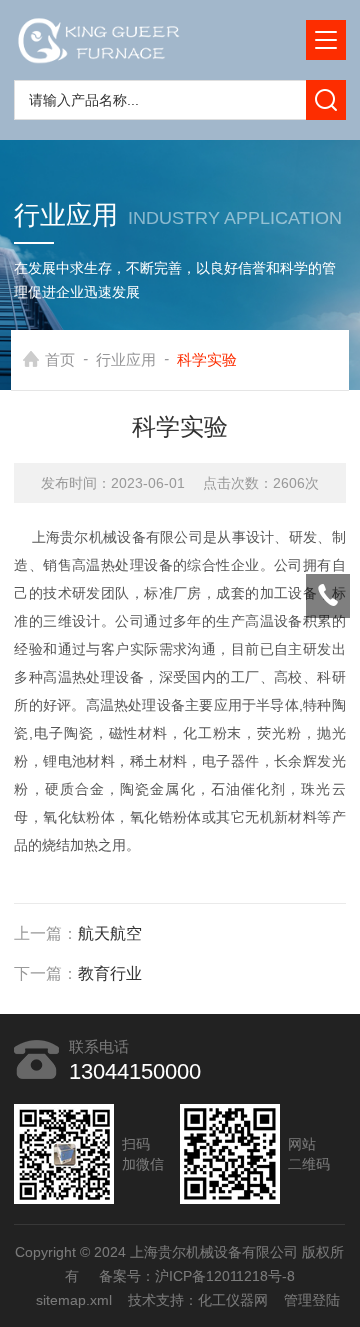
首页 (60, 359)
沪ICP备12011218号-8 (225, 1276)
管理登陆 (312, 1300)
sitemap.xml (74, 1300)
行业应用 (126, 359)
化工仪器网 (233, 1300)
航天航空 (110, 933)
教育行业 (110, 973)
